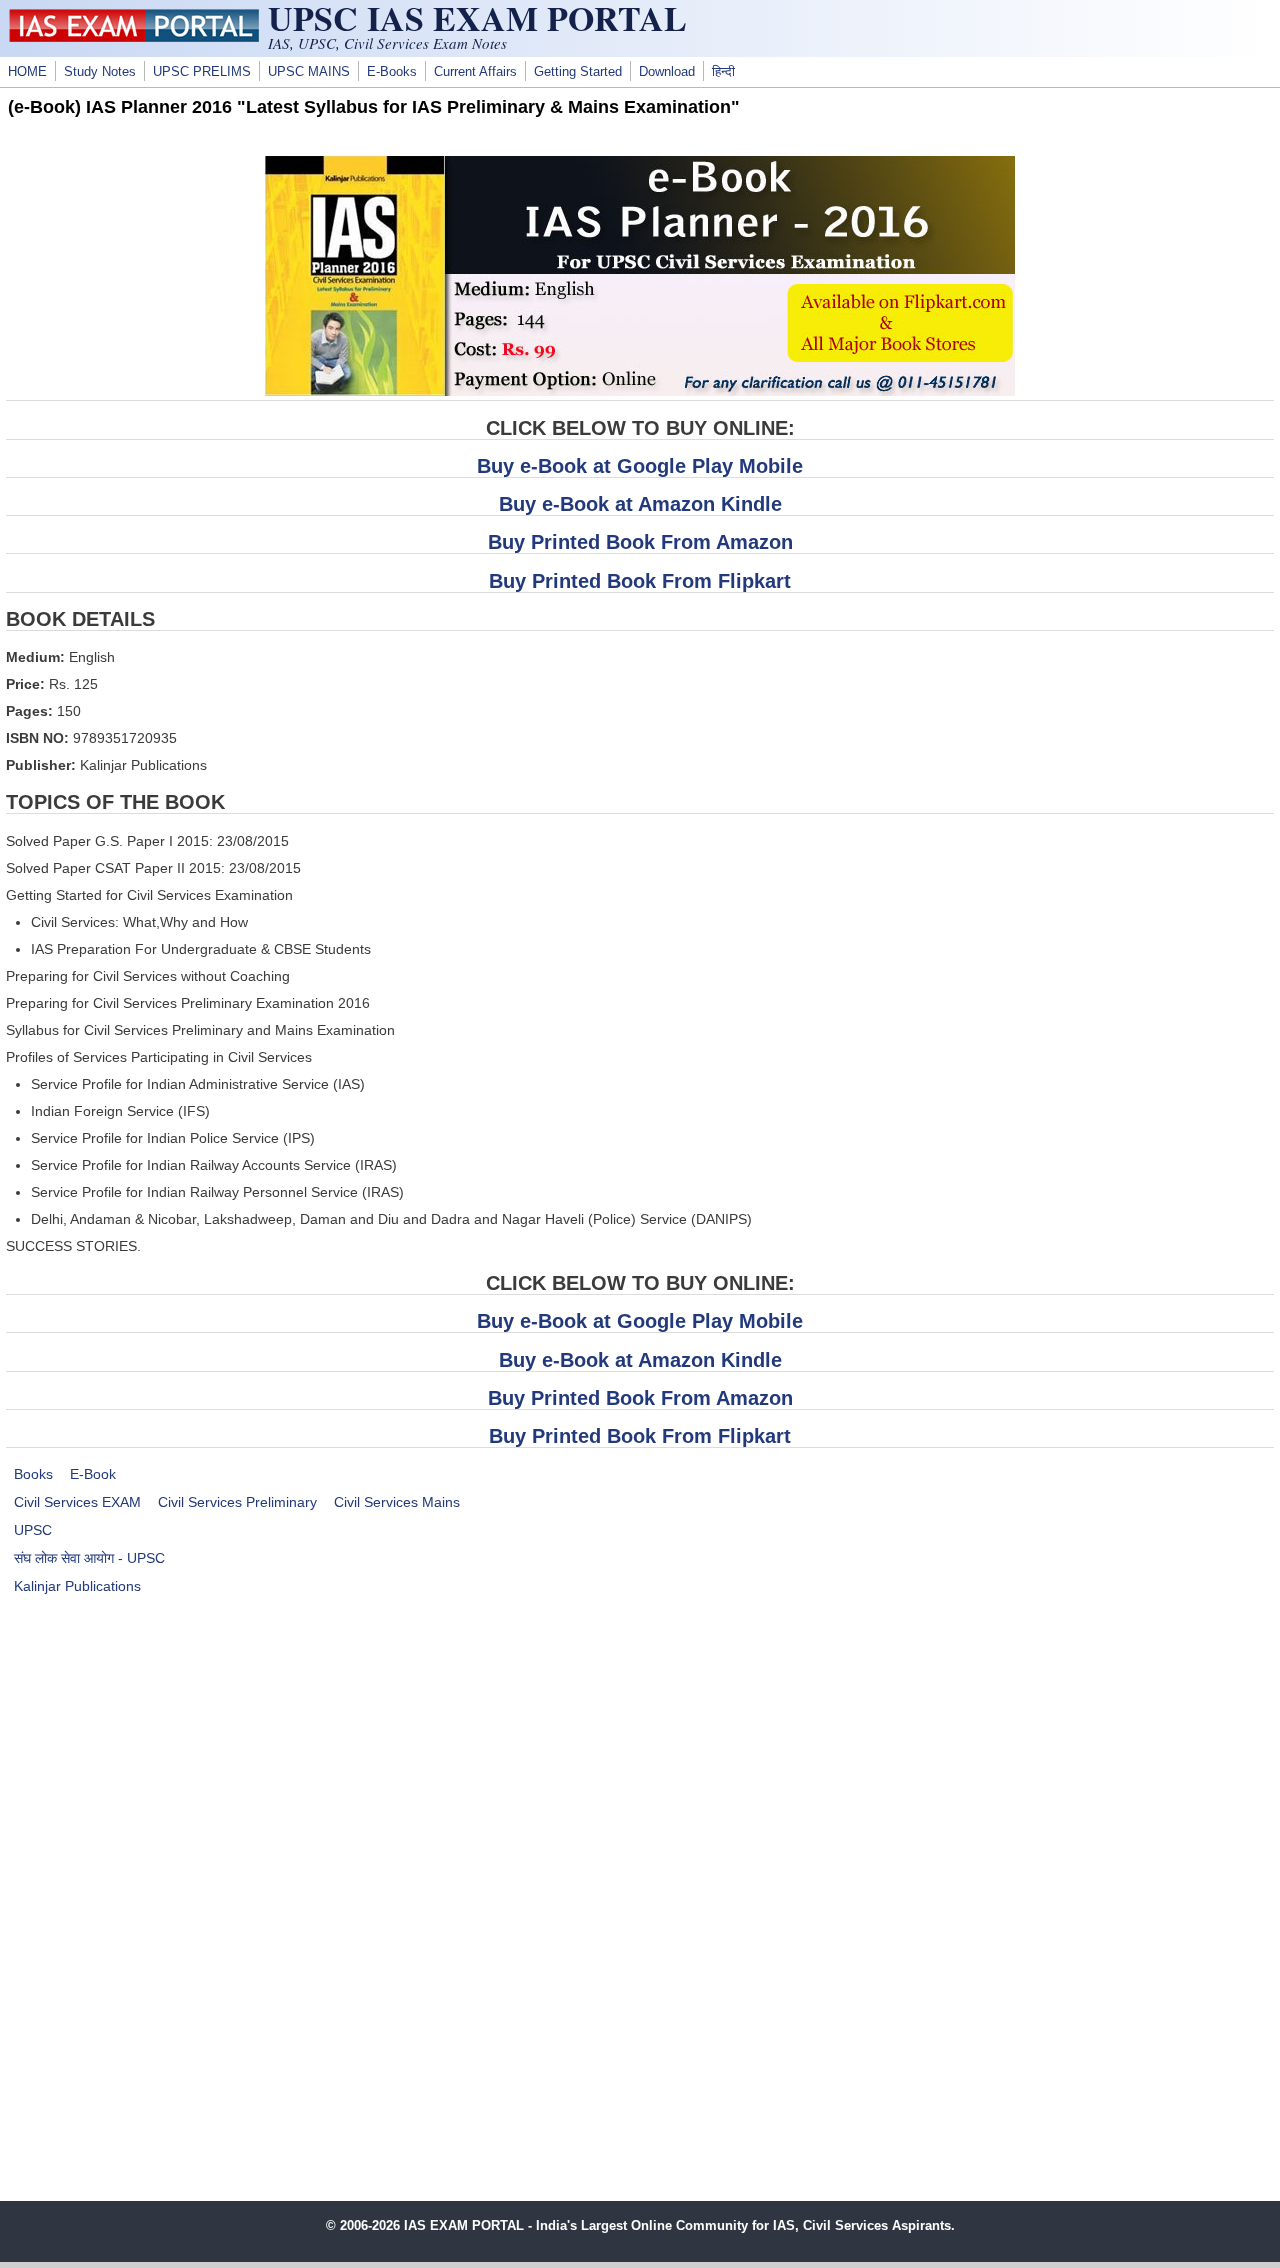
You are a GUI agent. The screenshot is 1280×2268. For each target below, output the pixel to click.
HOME (27, 72)
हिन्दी (723, 72)
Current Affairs (475, 72)
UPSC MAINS (309, 72)
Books (33, 1474)
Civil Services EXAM (77, 1502)
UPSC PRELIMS (202, 72)
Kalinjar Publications (77, 1586)
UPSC (33, 1530)
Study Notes (100, 72)
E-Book (93, 1474)
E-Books (392, 72)
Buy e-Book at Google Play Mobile (640, 466)
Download (667, 72)
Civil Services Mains (397, 1502)
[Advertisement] (640, 1781)
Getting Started (578, 72)
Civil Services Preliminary (237, 1502)
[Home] (134, 37)
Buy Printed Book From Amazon (640, 542)
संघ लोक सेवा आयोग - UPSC (89, 1558)
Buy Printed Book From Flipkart (640, 581)
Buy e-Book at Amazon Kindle (640, 504)
